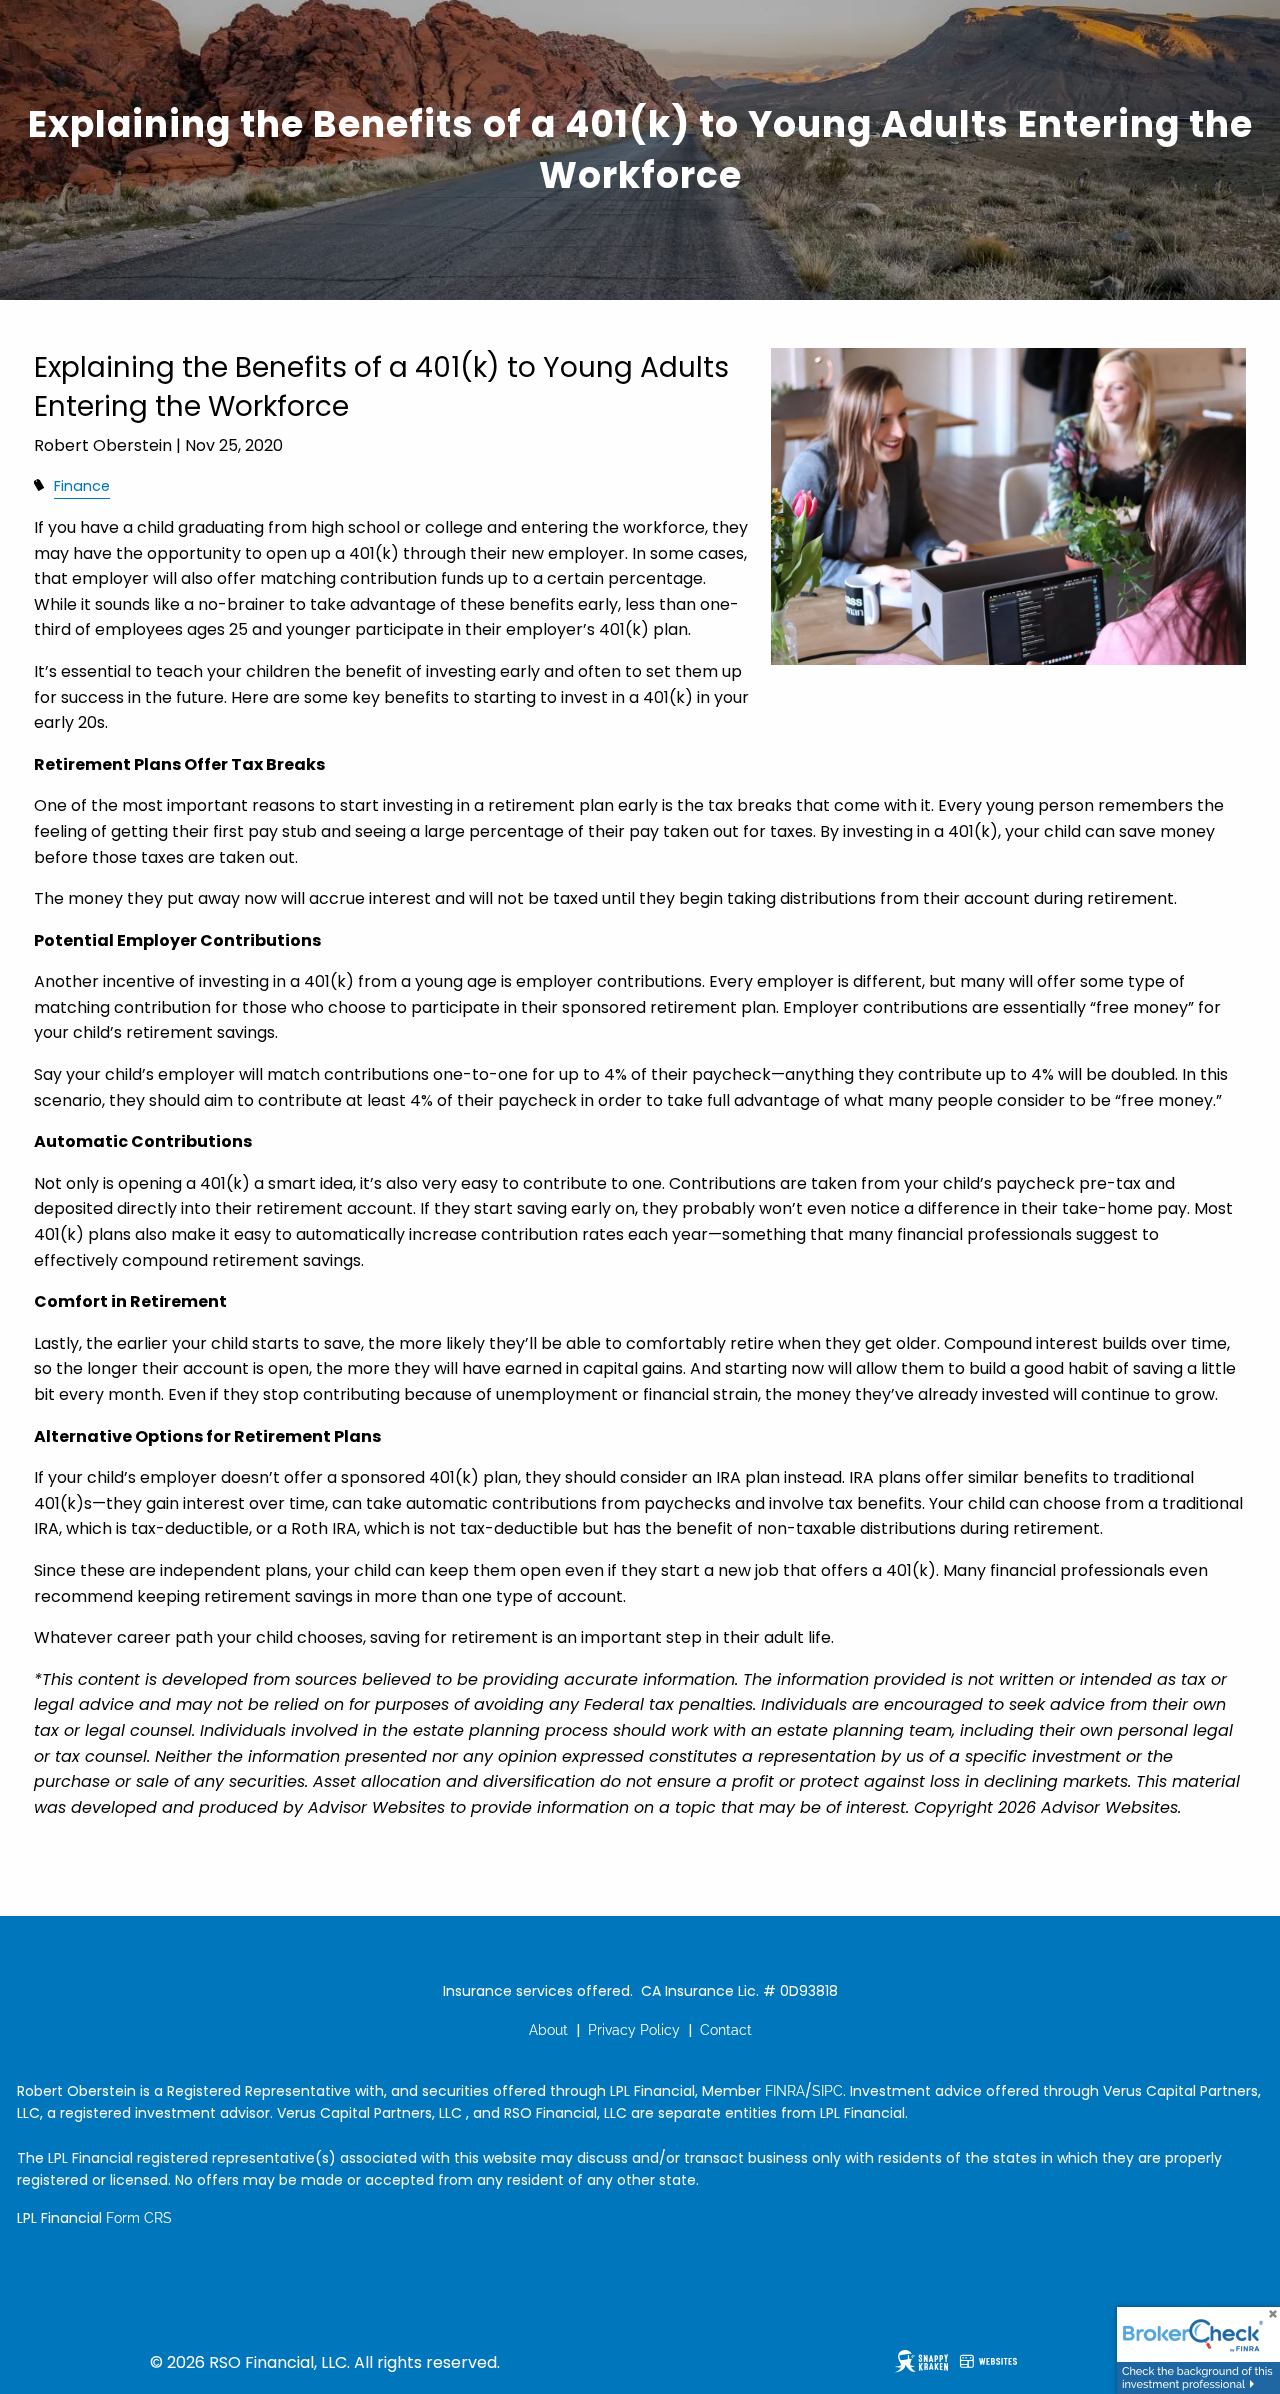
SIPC (827, 2091)
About (548, 2030)
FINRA (785, 2091)
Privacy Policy (634, 2030)
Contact (726, 2030)
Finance (82, 486)
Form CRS (139, 2218)
